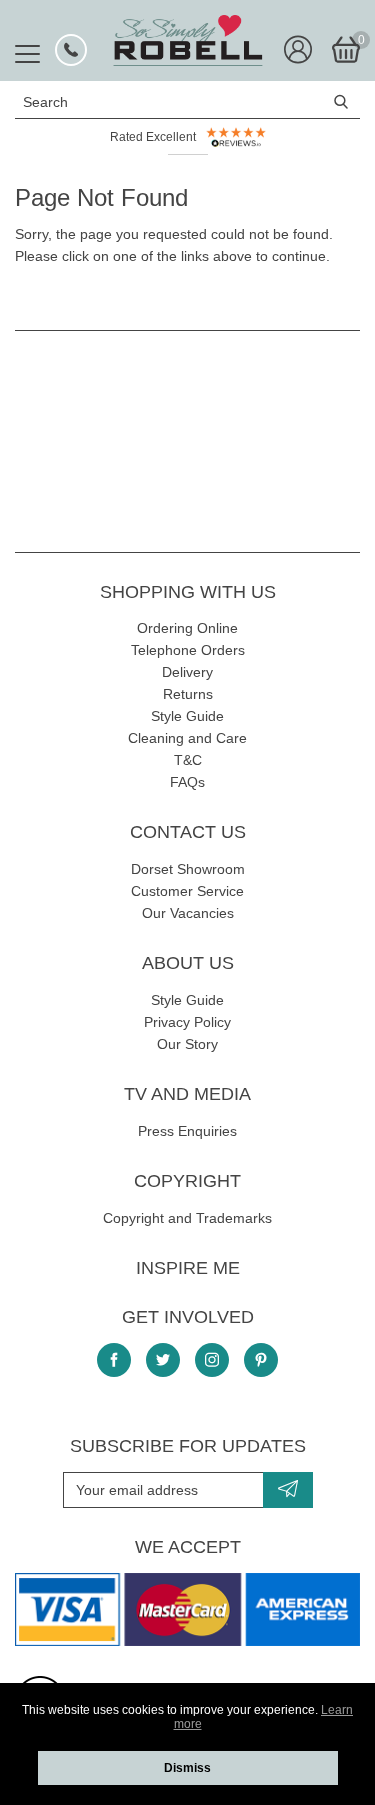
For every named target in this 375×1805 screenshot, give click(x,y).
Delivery (187, 672)
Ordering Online (187, 628)
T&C (188, 760)
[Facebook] (114, 1360)
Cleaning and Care (187, 738)
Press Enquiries (187, 1131)
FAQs (187, 782)
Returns (188, 694)
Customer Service (187, 891)
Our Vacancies (188, 913)
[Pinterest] (261, 1360)
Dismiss (187, 1768)
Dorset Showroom (188, 869)
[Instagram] (212, 1360)
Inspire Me (188, 1268)
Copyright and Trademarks (187, 1218)
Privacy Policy (187, 1022)
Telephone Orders (188, 650)
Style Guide (187, 716)
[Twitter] (163, 1360)
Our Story (187, 1044)
